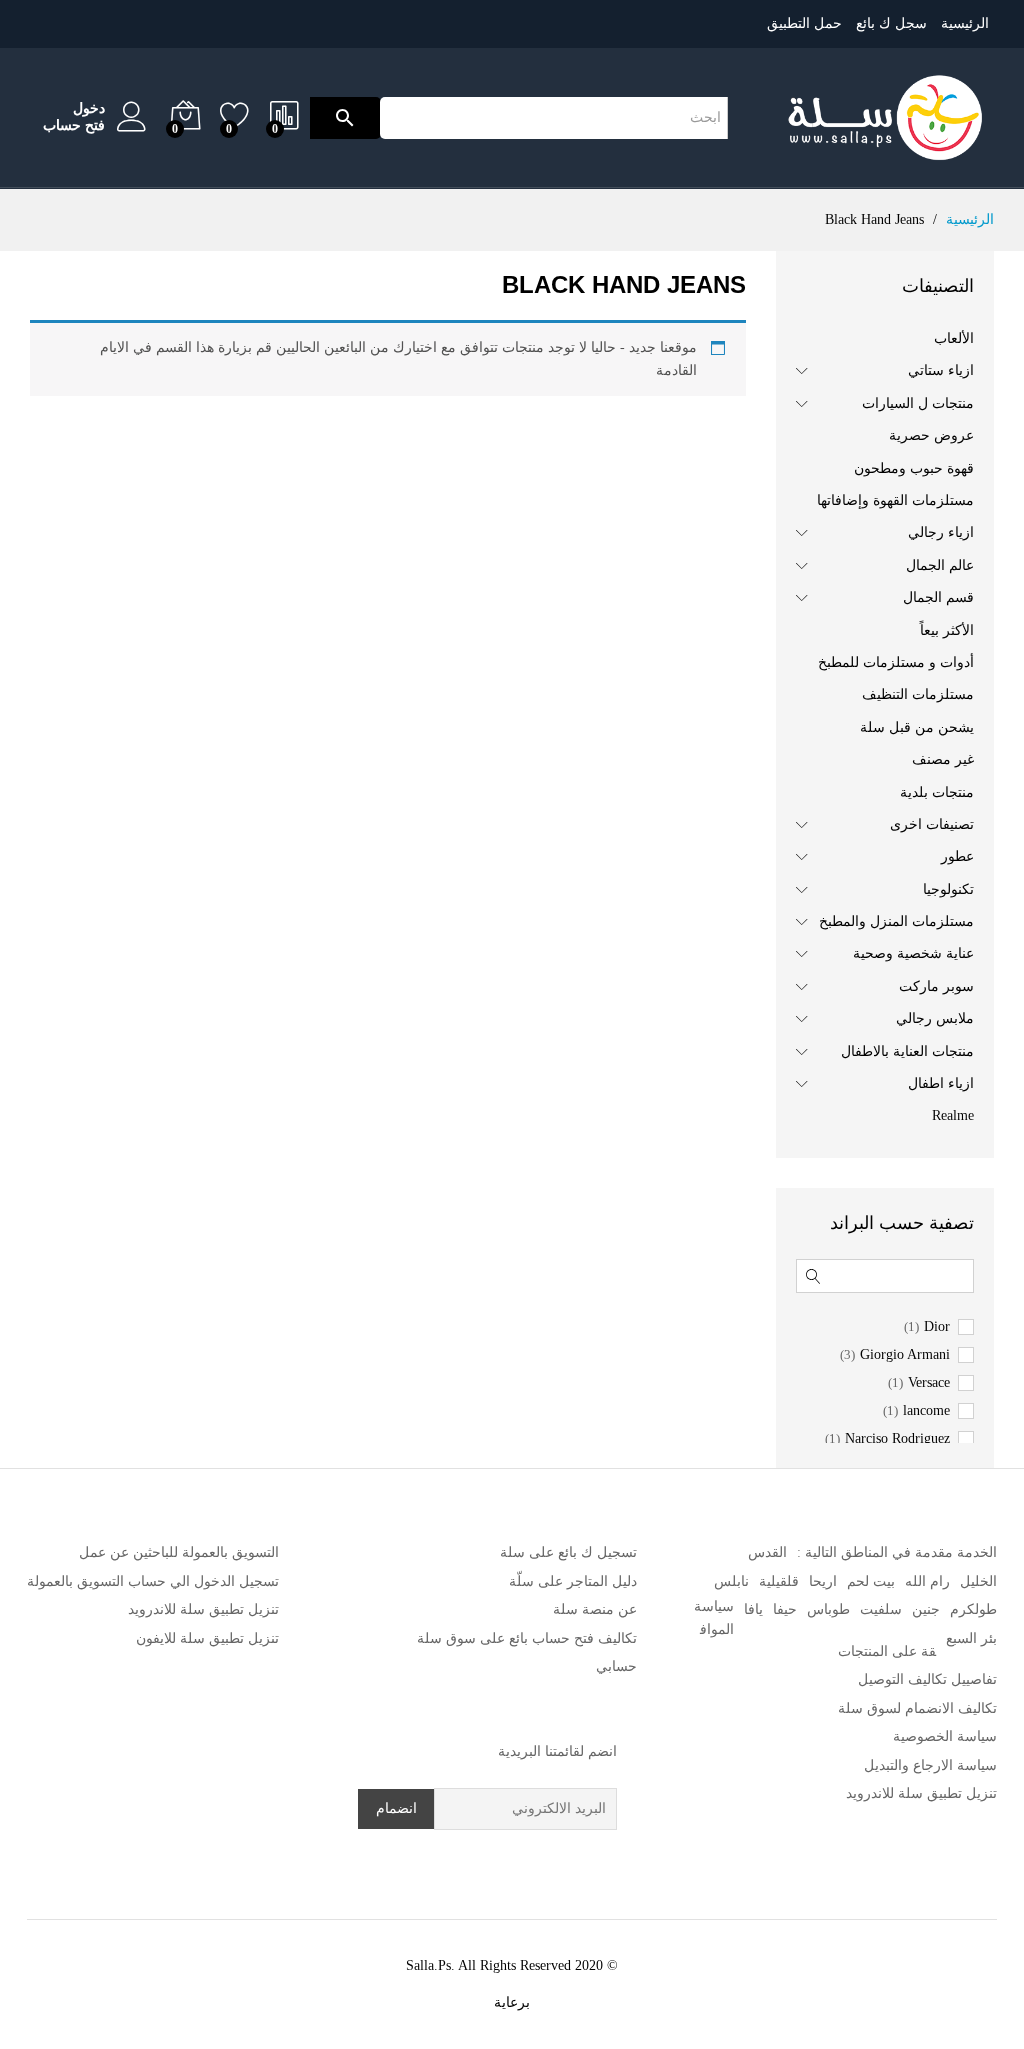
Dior (937, 1327)
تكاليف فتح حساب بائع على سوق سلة (527, 1638)
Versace (929, 1383)
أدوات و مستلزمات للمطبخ (896, 662)
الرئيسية (965, 23)
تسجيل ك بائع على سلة (568, 1552)
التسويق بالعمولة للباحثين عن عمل (179, 1552)
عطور (957, 856)
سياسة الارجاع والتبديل (930, 1765)
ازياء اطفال (941, 1083)
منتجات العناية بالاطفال (907, 1051)
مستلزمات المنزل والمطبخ (896, 921)
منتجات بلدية (937, 792)
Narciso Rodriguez (897, 1439)
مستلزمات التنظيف (918, 694)
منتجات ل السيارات (918, 403)
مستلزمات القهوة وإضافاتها (895, 500)
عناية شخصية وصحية (913, 953)
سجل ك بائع (891, 23)
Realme (953, 1115)
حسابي (616, 1666)
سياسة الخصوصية (945, 1736)
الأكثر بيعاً (947, 630)
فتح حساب (74, 125)
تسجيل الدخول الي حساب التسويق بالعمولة (153, 1581)
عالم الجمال (940, 565)
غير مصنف (943, 759)
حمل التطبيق (804, 23)
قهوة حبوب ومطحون (914, 468)
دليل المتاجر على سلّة (573, 1581)
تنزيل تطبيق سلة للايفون (207, 1638)
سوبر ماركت (936, 986)
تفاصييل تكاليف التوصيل (927, 1679)
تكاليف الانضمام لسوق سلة (917, 1708)
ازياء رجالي (941, 532)
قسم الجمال (938, 597)
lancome (926, 1411)
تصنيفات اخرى (932, 824)
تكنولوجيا (948, 889)
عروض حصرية (931, 435)
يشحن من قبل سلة (917, 727)
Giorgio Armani (905, 1355)
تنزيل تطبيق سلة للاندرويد (921, 1793)
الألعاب (954, 338)
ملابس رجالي (935, 1018)
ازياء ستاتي (941, 370)
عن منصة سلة (595, 1609)
